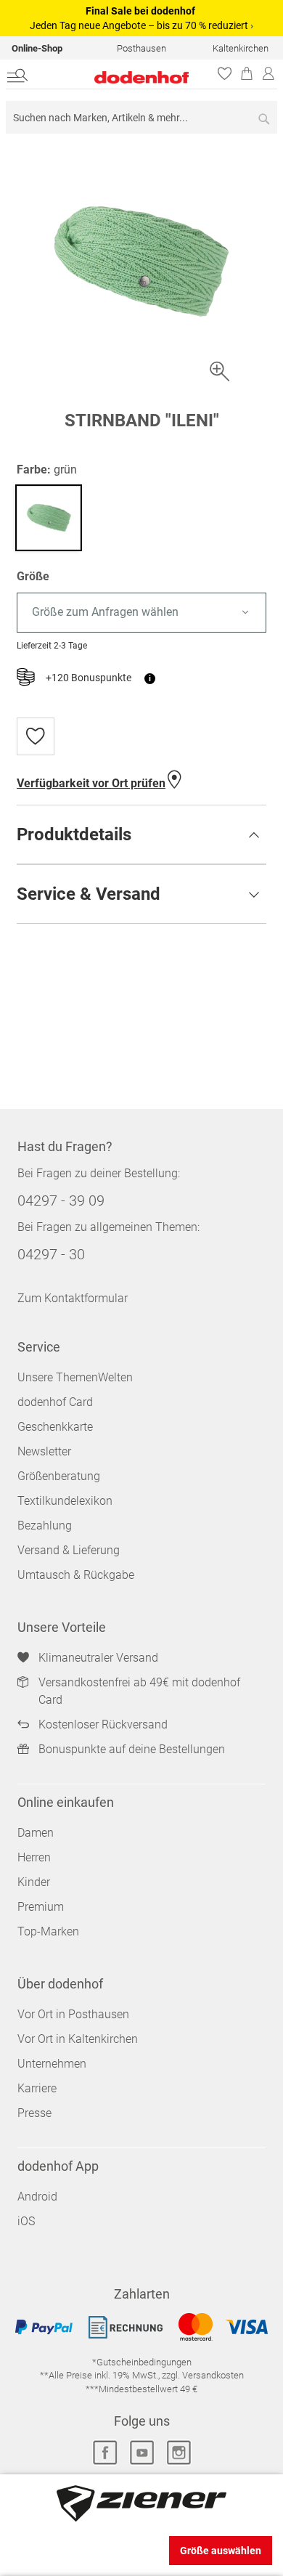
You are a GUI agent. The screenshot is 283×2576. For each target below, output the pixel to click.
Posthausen (141, 48)
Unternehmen (52, 2064)
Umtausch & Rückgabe (76, 1575)
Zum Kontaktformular (73, 1298)
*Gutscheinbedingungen (142, 2362)
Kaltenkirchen (241, 48)
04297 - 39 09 (61, 1200)
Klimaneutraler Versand (98, 1658)
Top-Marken (48, 1931)
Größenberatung (59, 1476)
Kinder (34, 1882)
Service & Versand (89, 894)
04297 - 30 (51, 1254)
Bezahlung (45, 1525)
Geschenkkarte (55, 1427)
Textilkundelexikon (65, 1501)
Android (37, 2197)
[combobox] (141, 117)
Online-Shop (37, 48)
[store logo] (121, 77)
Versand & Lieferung (69, 1550)
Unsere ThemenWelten (75, 1377)
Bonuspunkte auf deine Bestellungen (132, 1749)
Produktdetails (74, 834)
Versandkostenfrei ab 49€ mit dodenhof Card (139, 1691)
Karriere (37, 2088)
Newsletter (44, 1451)
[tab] (141, 834)
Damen (36, 1833)
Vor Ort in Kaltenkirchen (78, 2039)
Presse (34, 2113)
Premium (41, 1907)
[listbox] (141, 613)
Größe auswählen (221, 2551)
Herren (34, 1857)
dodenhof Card (55, 1402)
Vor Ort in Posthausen (73, 2014)
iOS (26, 2221)
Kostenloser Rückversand (103, 1724)
